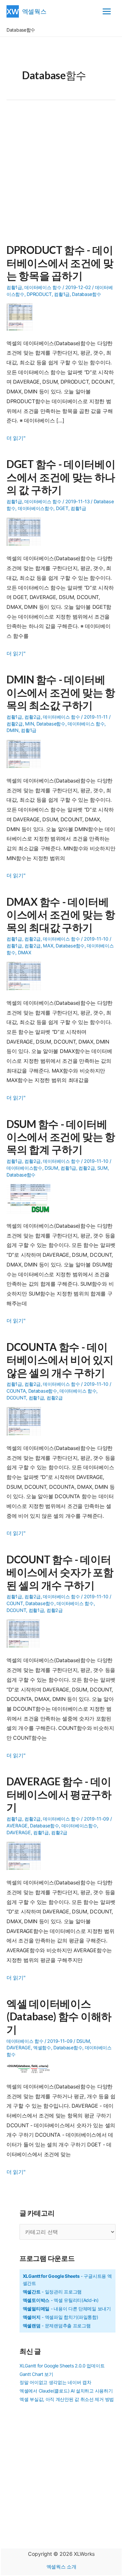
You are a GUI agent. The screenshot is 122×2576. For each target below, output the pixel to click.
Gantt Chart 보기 (36, 2374)
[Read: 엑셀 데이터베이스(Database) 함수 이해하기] (31, 2069)
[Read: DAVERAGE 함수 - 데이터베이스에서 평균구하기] (26, 1855)
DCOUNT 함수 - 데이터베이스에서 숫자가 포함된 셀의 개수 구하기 (60, 1572)
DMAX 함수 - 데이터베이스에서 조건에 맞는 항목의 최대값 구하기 (61, 915)
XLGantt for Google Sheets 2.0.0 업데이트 (62, 2366)
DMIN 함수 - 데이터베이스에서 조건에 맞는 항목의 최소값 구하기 (61, 692)
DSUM (51, 1168)
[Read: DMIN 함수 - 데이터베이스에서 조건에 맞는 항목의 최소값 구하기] (26, 754)
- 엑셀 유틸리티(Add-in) (61, 2300)
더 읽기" (16, 439)
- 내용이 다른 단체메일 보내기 (67, 2309)
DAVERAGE (19, 1832)
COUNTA (16, 1391)
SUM (102, 1168)
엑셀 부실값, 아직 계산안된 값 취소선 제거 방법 (67, 2399)
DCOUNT (16, 1398)
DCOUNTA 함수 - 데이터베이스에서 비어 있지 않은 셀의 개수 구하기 (60, 1360)
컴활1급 (14, 287)
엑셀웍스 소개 (61, 2567)
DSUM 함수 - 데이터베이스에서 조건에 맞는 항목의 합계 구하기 (61, 1137)
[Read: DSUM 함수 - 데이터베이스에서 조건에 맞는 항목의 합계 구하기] (31, 1198)
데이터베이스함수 (36, 508)
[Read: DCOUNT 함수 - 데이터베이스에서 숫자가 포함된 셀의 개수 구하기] (26, 1633)
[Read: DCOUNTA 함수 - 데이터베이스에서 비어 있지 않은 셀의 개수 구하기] (26, 1421)
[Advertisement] (61, 176)
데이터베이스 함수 (43, 287)
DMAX (25, 952)
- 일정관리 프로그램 (52, 2292)
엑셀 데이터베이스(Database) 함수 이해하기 (59, 2016)
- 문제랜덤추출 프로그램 (57, 2326)
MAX (48, 946)
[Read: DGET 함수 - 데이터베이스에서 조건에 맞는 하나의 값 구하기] (26, 531)
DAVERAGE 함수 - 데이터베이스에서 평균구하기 (59, 1794)
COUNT (15, 1603)
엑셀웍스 (34, 11)
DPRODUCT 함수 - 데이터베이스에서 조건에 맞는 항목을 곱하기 (60, 263)
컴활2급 (33, 717)
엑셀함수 (42, 2048)
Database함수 (86, 294)
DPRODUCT (39, 294)
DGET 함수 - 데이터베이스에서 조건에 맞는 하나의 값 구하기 (61, 477)
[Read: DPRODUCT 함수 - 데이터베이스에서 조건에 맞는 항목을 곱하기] (22, 316)
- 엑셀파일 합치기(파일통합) (61, 2317)
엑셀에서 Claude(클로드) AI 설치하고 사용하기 (66, 2391)
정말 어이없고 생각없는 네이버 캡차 (55, 2382)
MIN (29, 724)
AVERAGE (17, 1826)
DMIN (13, 730)
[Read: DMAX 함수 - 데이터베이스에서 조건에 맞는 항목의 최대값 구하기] (26, 975)
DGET (62, 508)
